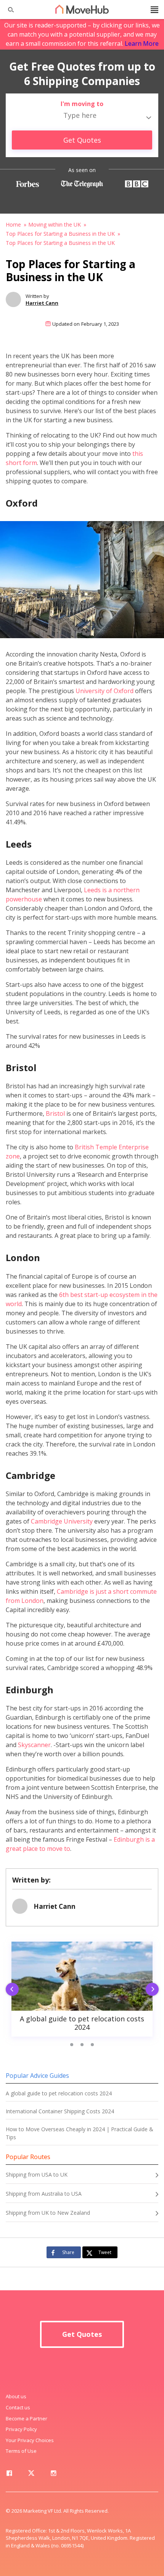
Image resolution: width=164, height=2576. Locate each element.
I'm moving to (82, 104)
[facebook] (9, 2475)
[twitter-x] (31, 2475)
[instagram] (53, 2475)
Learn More (142, 43)
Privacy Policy (21, 2429)
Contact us (18, 2407)
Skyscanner (34, 1745)
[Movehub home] (82, 9)
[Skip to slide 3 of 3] (92, 2045)
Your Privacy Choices (30, 2440)
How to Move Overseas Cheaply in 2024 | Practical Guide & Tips (80, 2133)
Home (13, 224)
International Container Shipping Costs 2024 (60, 2111)
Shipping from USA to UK (37, 2175)
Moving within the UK (55, 224)
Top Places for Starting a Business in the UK (60, 234)
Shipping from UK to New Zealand (48, 2213)
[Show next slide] (154, 1990)
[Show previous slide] (10, 1990)
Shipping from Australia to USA (44, 2194)
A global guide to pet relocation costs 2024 (59, 2093)
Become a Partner (27, 2418)
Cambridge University (62, 1521)
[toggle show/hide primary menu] (154, 10)
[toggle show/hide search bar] (8, 10)
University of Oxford (105, 691)
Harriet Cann (42, 303)
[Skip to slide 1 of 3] (72, 2045)
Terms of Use (21, 2451)
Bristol (55, 1113)
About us (16, 2396)
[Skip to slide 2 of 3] (82, 2045)
